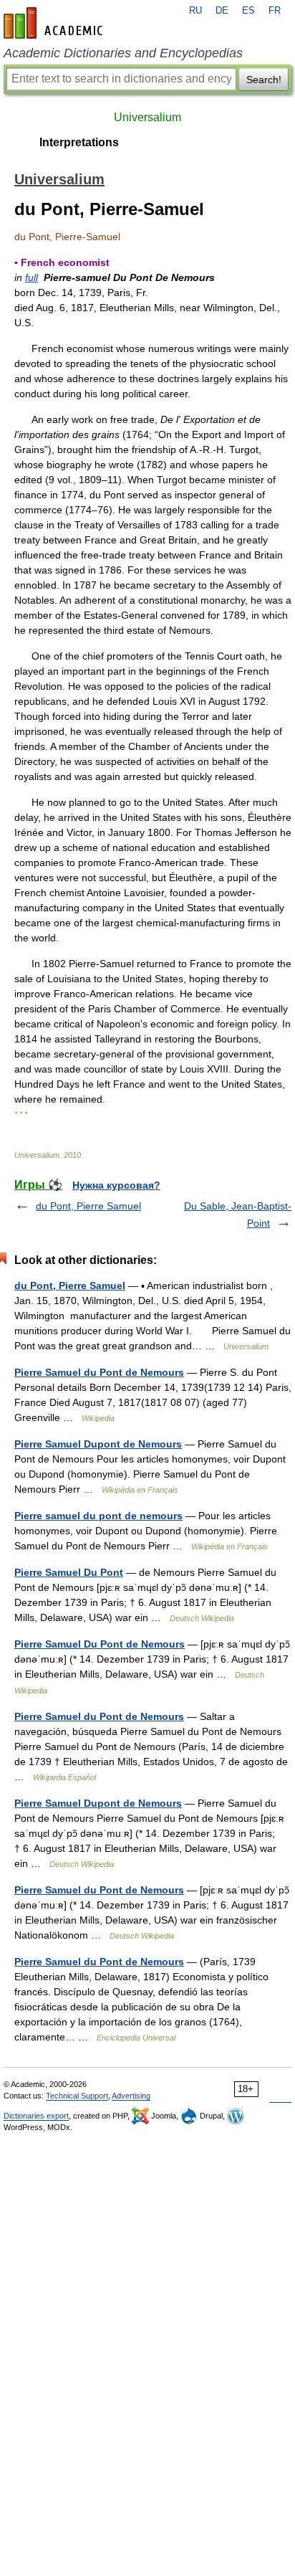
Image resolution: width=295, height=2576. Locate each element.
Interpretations (79, 142)
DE (222, 11)
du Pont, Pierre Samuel (88, 1206)
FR (275, 11)
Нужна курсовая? (116, 1185)
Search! (264, 80)
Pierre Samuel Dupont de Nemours (98, 1444)
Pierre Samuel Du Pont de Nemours (100, 1644)
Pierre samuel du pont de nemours (98, 1516)
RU (195, 11)
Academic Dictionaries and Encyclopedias (123, 53)
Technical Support (77, 2096)
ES (248, 11)
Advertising (131, 2096)
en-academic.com (55, 23)
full (32, 277)
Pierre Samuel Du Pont (69, 1572)
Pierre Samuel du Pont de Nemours (99, 1372)
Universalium (147, 117)
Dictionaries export (36, 2116)
